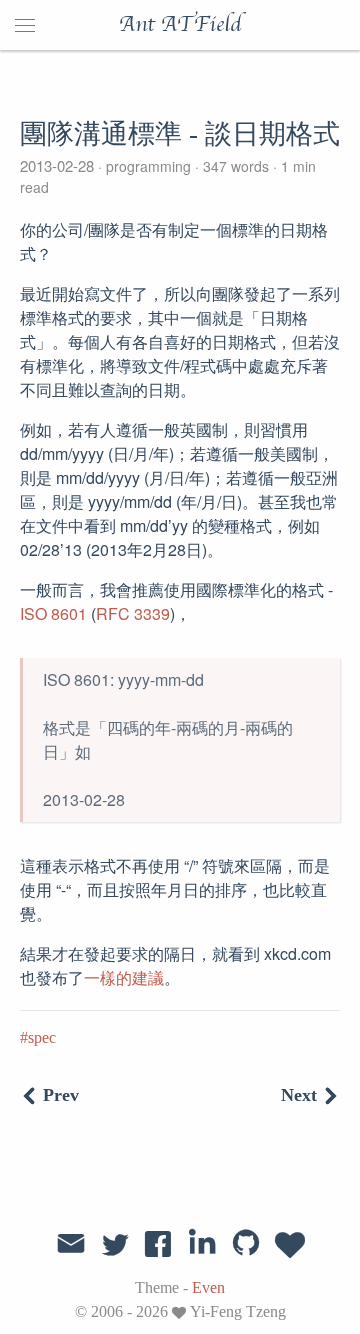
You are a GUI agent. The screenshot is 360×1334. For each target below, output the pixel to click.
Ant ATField (180, 25)
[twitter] (115, 1243)
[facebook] (158, 1243)
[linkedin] (202, 1243)
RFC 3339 (133, 613)
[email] (71, 1241)
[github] (246, 1243)
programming (148, 166)
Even (208, 1287)
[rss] (290, 1243)
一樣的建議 (124, 977)
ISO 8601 (53, 613)
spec (42, 1037)
